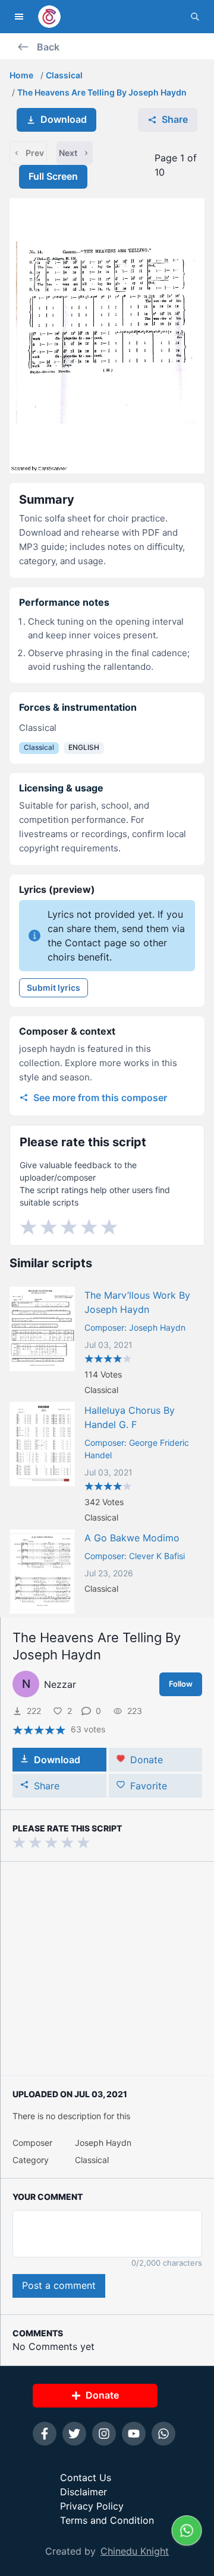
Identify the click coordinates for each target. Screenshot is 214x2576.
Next (68, 153)
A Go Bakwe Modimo (132, 1538)
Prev (35, 153)
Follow (181, 1684)
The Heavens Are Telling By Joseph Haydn (102, 92)
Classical (64, 75)
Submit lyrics (53, 988)
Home (21, 75)
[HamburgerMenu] (19, 17)
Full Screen (53, 176)
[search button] (195, 17)
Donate (147, 1760)
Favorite (149, 1786)
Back (48, 47)
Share (175, 119)
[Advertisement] (107, 1968)
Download (64, 119)
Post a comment (59, 2285)
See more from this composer (100, 1098)
